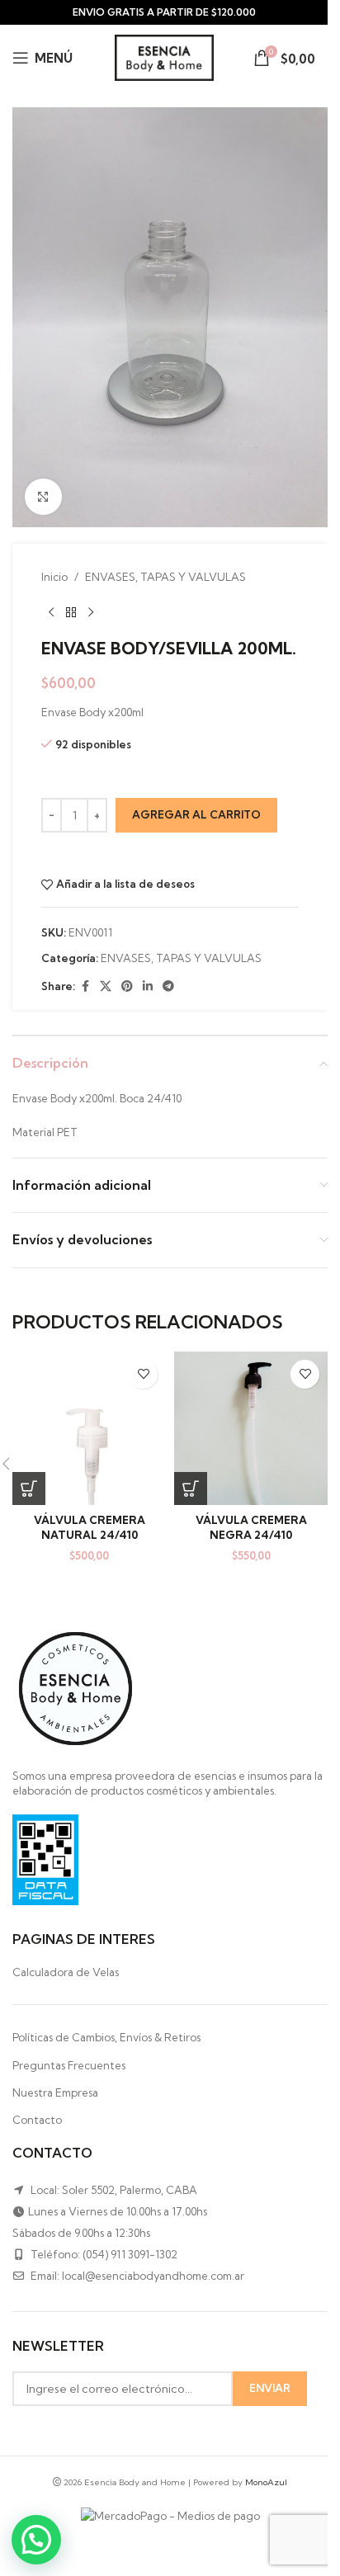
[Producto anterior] (51, 612)
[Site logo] (164, 56)
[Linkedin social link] (148, 986)
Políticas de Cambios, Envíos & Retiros (106, 2037)
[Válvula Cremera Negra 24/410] (251, 1428)
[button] (29, 1489)
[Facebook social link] (85, 986)
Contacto (37, 2120)
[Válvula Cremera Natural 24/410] (89, 1428)
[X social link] (106, 986)
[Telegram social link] (168, 986)
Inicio (54, 577)
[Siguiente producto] (91, 612)
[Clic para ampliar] (43, 497)
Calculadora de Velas (66, 1972)
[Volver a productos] (71, 612)
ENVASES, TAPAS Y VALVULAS (165, 577)
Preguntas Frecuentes (69, 2065)
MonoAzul (266, 2482)
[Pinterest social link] (127, 986)
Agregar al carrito (196, 814)
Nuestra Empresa (55, 2092)
